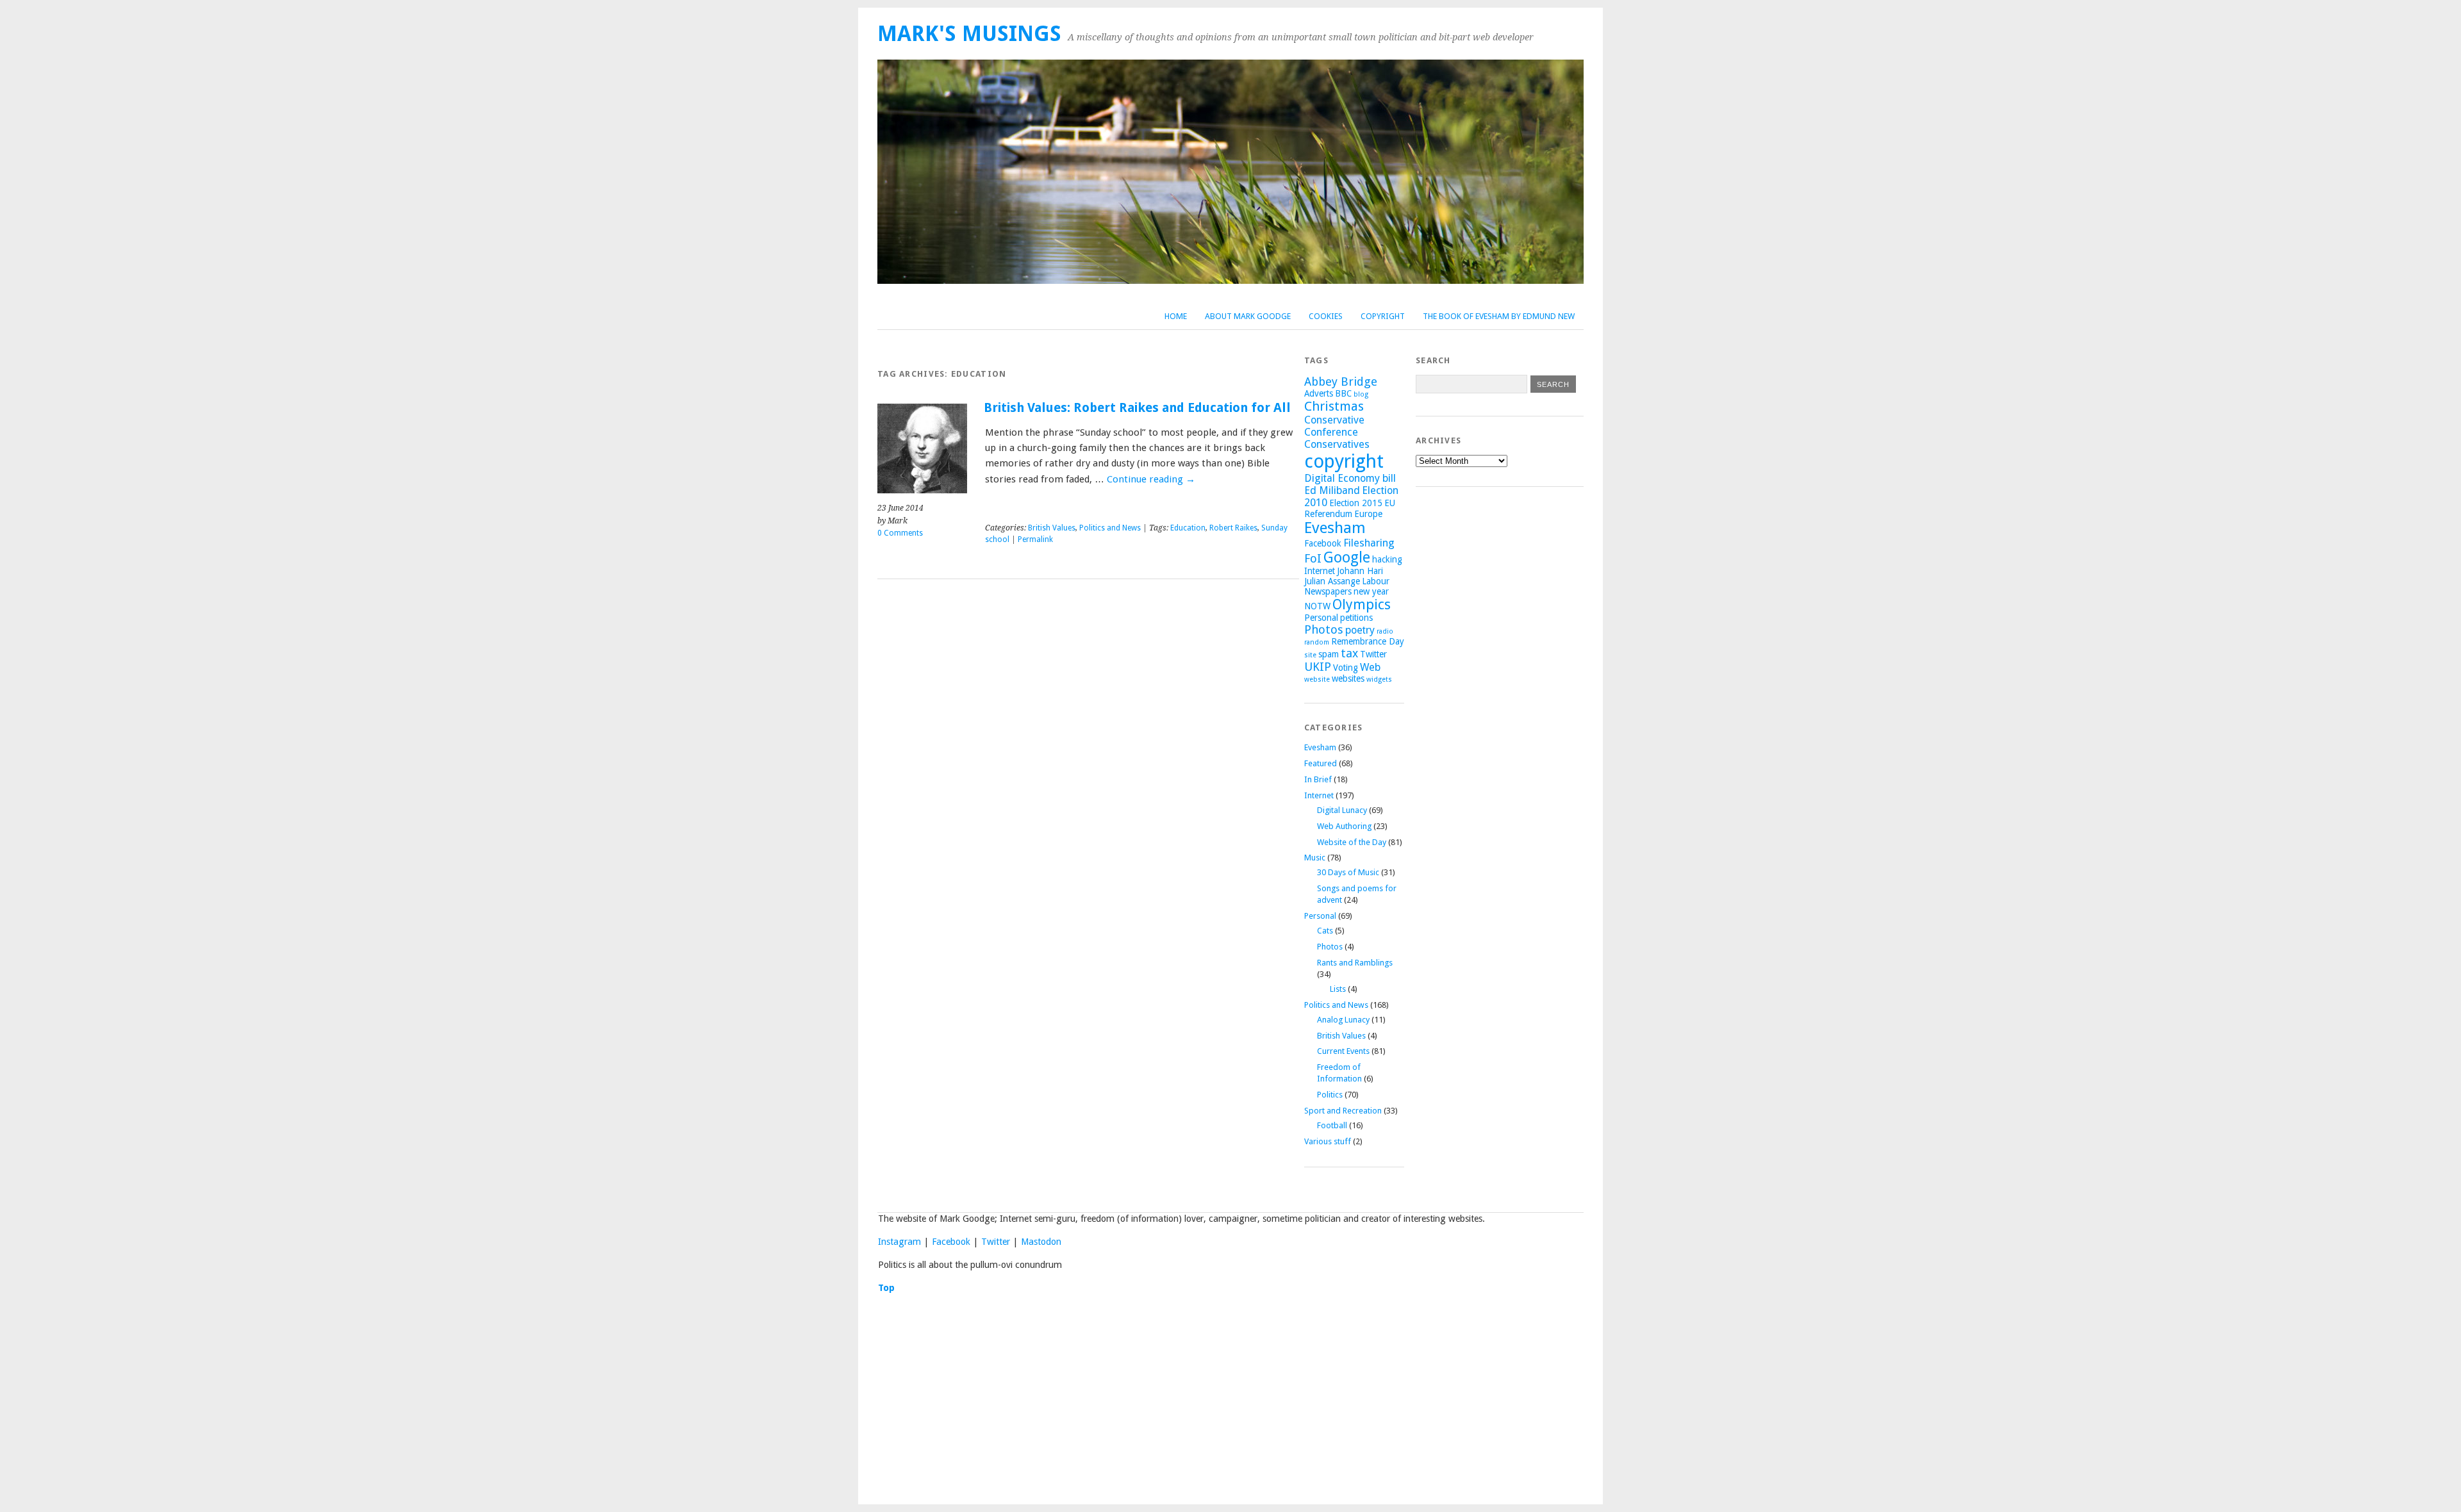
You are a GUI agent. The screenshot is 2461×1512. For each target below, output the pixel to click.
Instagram (899, 1242)
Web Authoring (1344, 826)
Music (1315, 858)
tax (1349, 653)
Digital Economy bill (1350, 478)
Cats (1325, 931)
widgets (1379, 679)
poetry (1360, 630)
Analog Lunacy (1343, 1020)
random (1317, 642)
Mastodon (1041, 1242)
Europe (1368, 514)
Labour (1376, 581)
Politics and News (1110, 528)
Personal (1321, 618)
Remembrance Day (1368, 641)
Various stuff (1328, 1141)
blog (1361, 394)
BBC (1343, 393)
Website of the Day (1352, 842)
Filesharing (1369, 543)
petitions (1356, 618)
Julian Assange (1332, 581)
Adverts (1319, 393)
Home (1176, 316)
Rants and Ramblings (1355, 963)
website (1317, 679)
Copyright (1383, 316)
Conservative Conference (1334, 426)
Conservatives (1337, 444)
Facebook (1323, 543)
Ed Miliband (1332, 490)
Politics (1330, 1095)
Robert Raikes (1233, 528)
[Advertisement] (1230, 1395)
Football (1332, 1125)
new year (1371, 591)
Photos (1324, 629)
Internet (1320, 571)
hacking (1387, 559)
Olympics (1362, 604)
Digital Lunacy (1342, 810)
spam (1329, 654)
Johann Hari (1360, 571)
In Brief (1318, 779)
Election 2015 (1356, 503)
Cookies (1326, 316)
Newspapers (1328, 591)
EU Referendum (1350, 508)
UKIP (1318, 667)
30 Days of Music (1348, 872)
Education (1188, 528)
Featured (1321, 763)
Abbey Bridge (1341, 382)
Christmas (1334, 406)
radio (1385, 631)
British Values (1052, 528)
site (1310, 655)
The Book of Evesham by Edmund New (1499, 316)
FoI (1313, 558)
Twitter (1373, 654)
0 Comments (900, 533)
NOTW (1317, 606)
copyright (1344, 461)
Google (1347, 557)
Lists (1338, 989)
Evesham (1335, 528)
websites (1348, 678)
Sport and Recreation (1343, 1111)
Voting (1346, 668)
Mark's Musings (969, 34)
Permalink (1035, 539)
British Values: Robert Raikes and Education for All (1137, 408)
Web (1370, 667)
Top (886, 1288)
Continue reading (1151, 479)
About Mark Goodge (1248, 316)
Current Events (1343, 1051)
